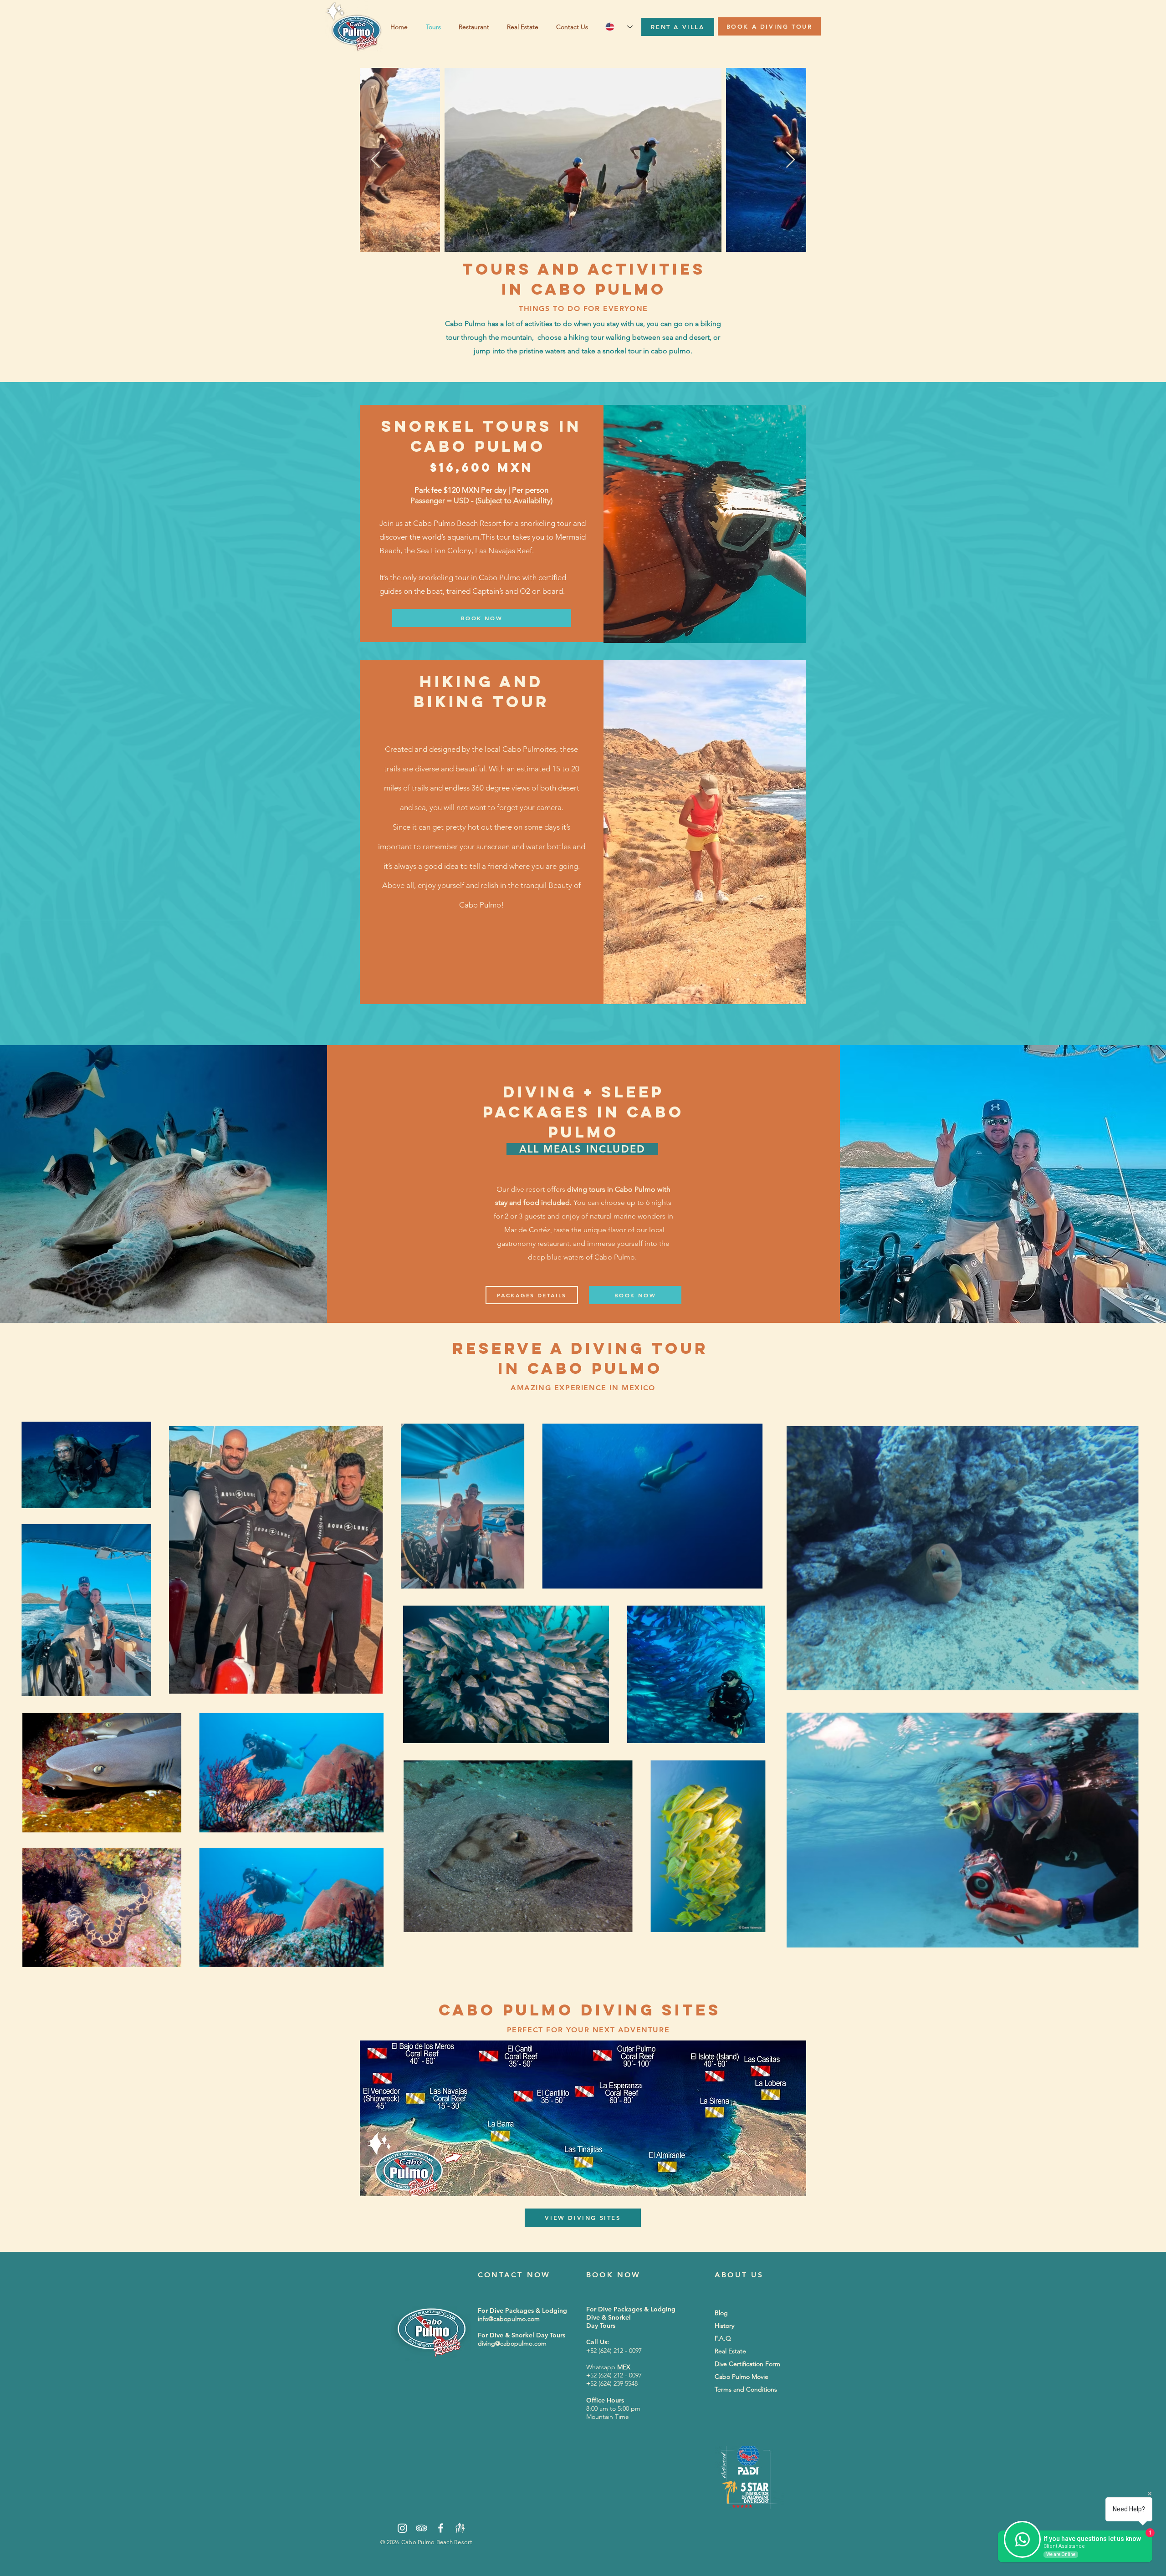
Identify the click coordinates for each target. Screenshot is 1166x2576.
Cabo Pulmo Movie (742, 2377)
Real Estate (730, 2351)
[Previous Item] (376, 160)
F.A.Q (723, 2338)
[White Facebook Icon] (441, 2528)
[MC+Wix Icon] (460, 2528)
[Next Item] (790, 160)
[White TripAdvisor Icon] (422, 2528)
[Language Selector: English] (619, 27)
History (724, 2326)
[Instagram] (402, 2528)
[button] (525, 27)
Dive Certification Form (747, 2364)
